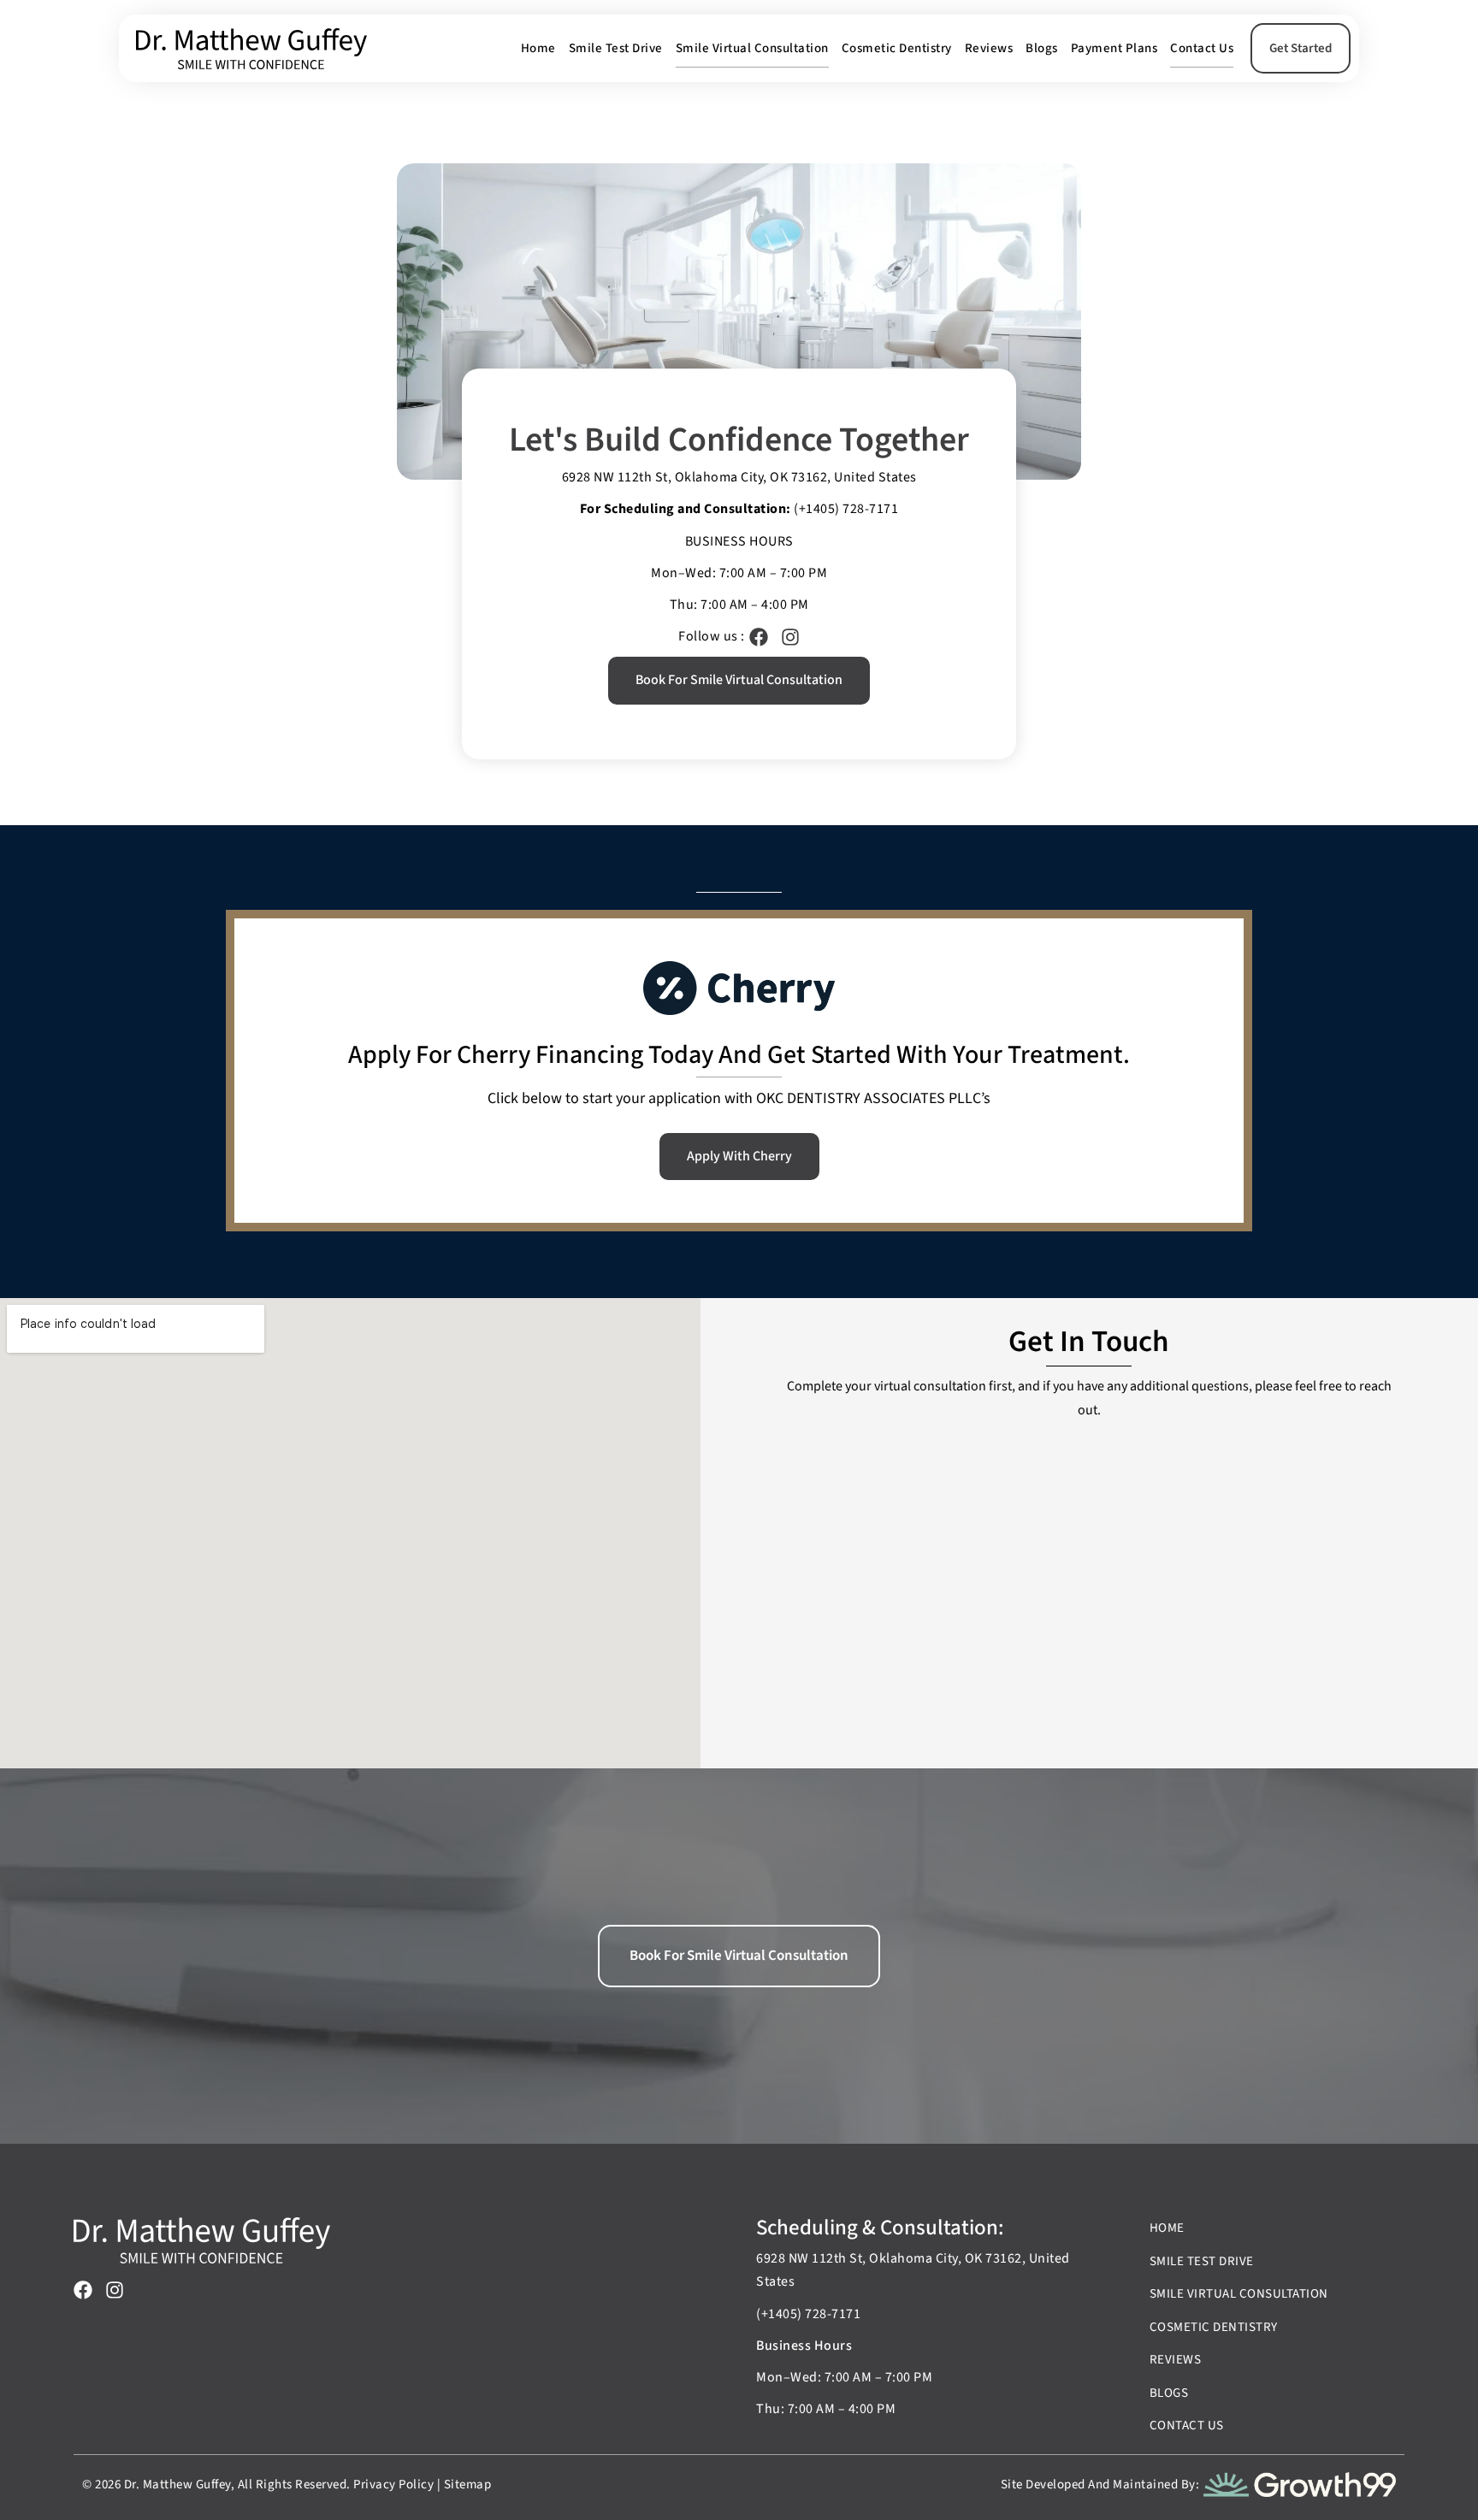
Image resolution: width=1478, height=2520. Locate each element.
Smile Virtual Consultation (752, 48)
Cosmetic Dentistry (897, 48)
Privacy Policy (393, 2485)
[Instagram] (790, 637)
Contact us (1202, 48)
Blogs (1042, 48)
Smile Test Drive (616, 48)
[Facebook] (759, 637)
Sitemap (468, 2485)
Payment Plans (1114, 48)
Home (538, 48)
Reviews (989, 48)
